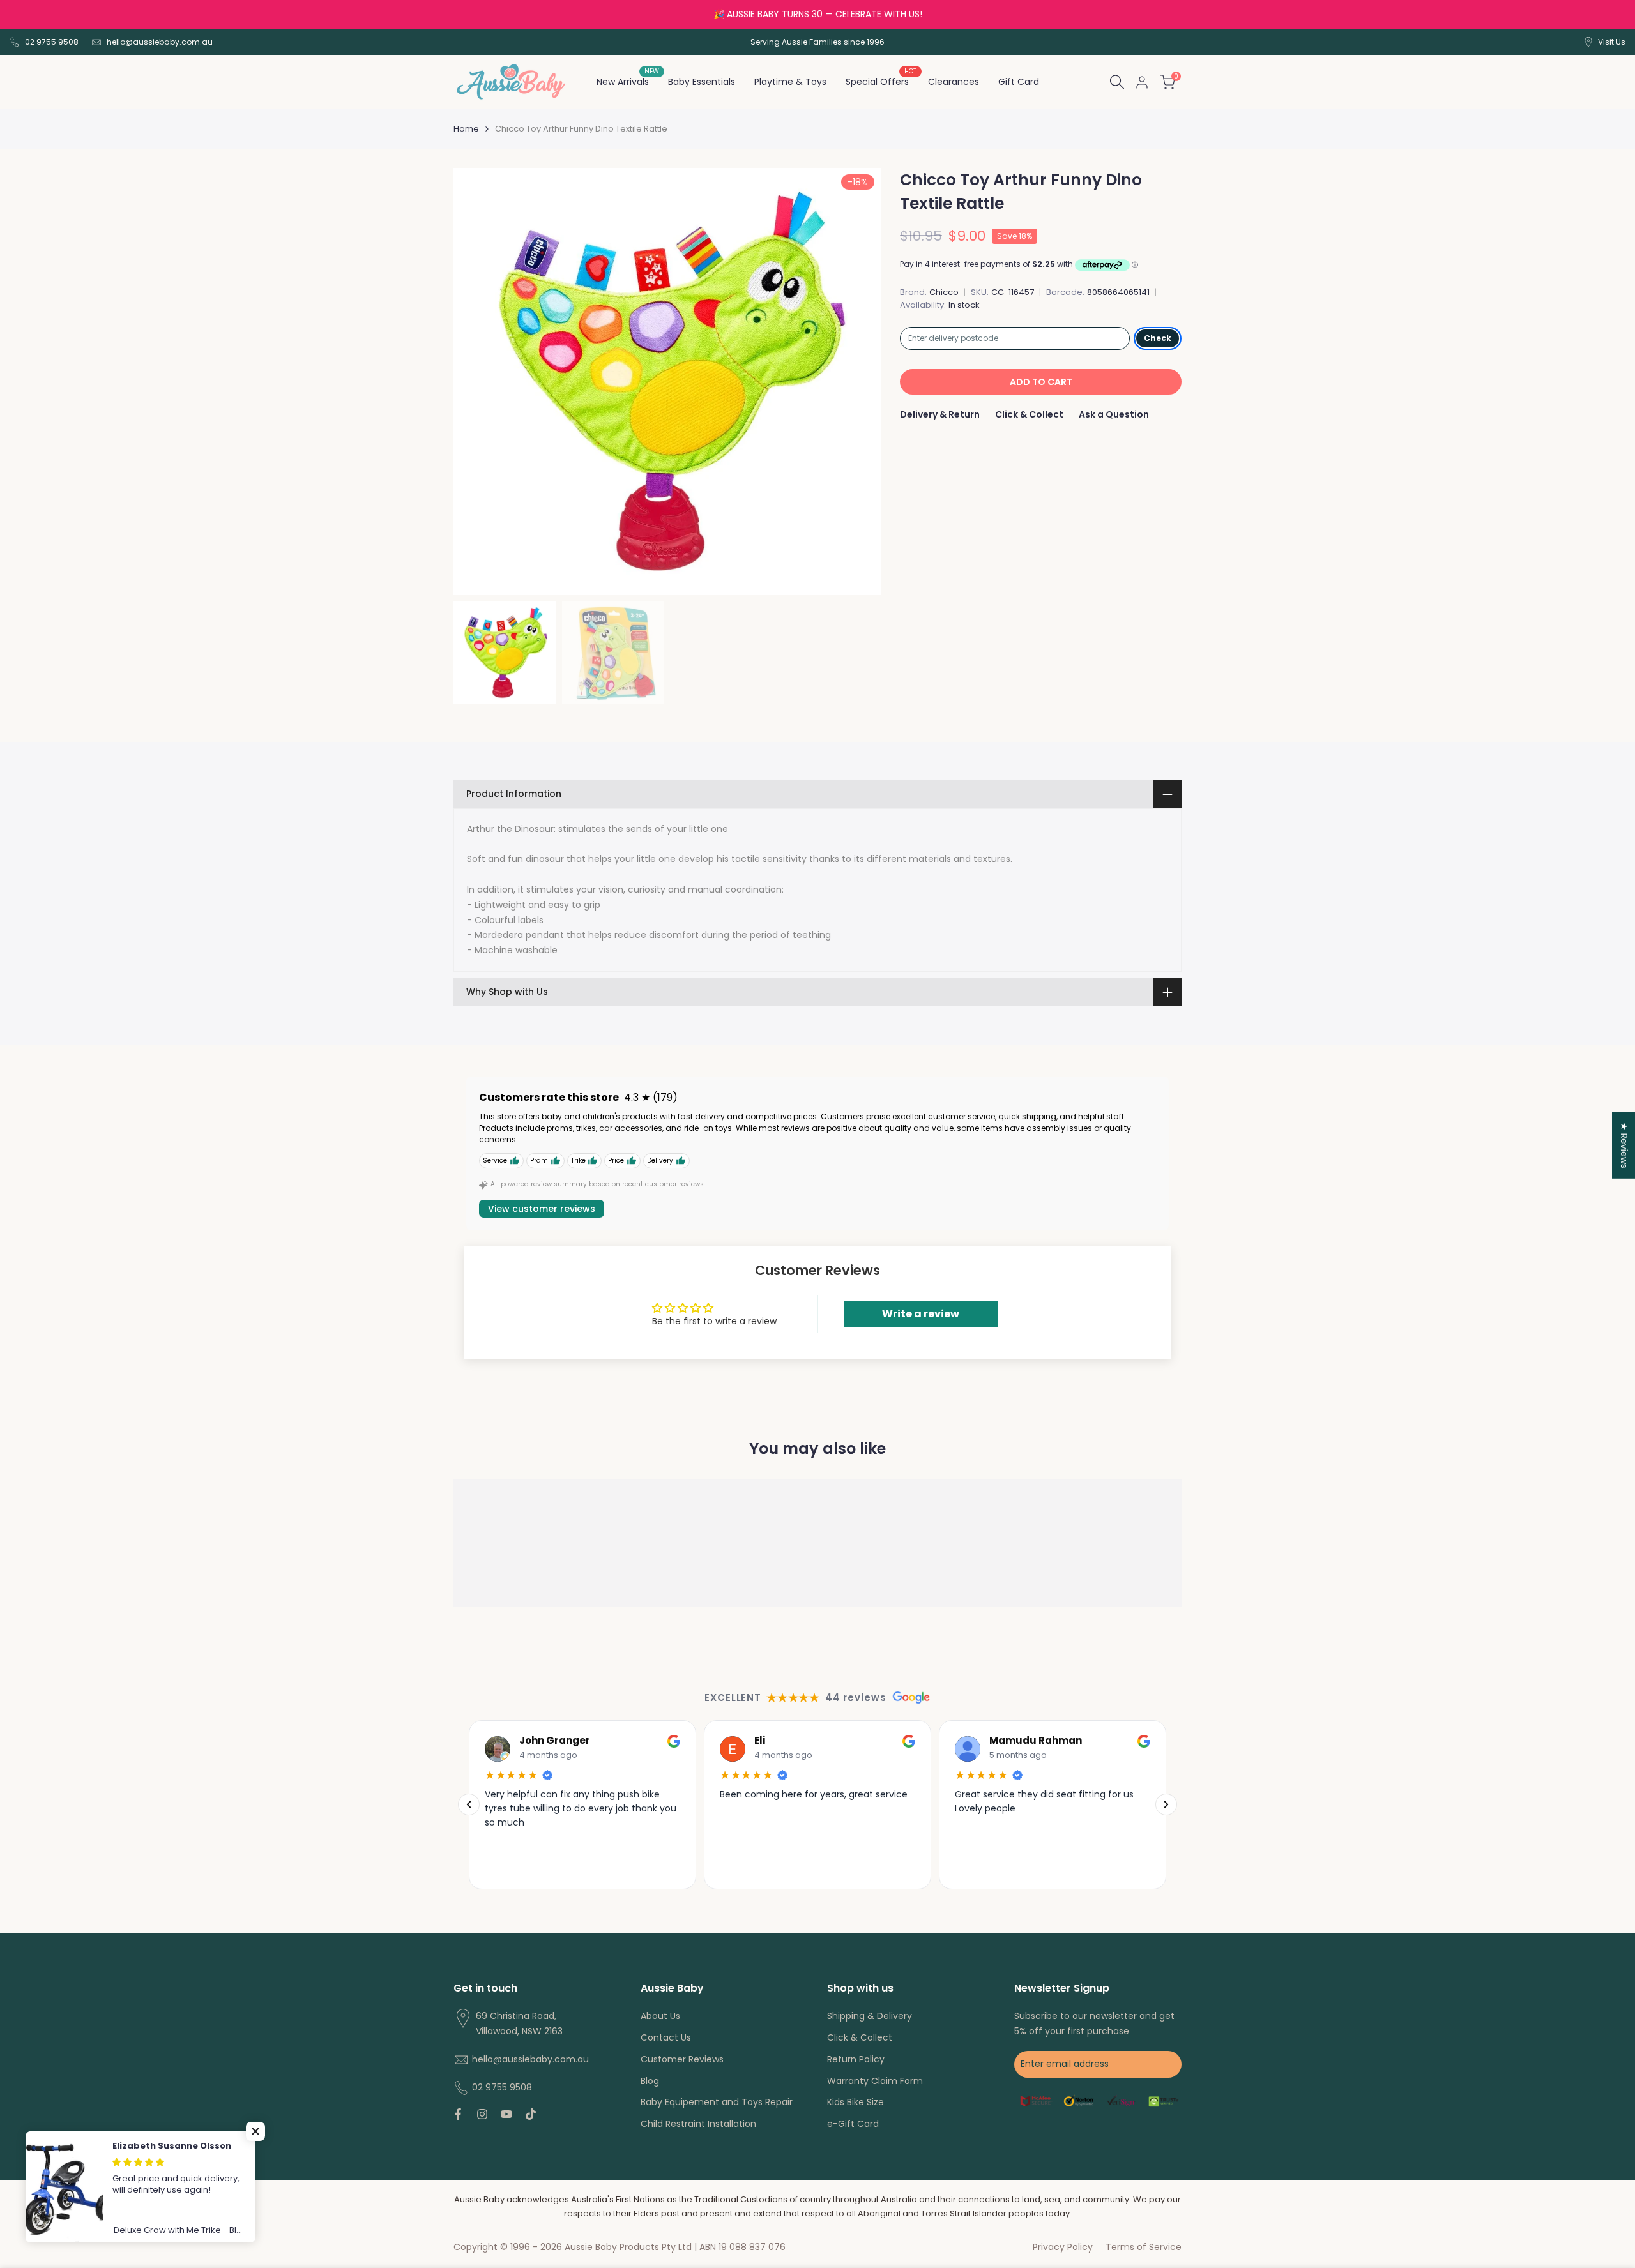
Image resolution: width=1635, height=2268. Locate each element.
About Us (660, 2016)
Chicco (944, 292)
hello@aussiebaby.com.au (160, 42)
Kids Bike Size (856, 2102)
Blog (650, 2081)
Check (1158, 338)
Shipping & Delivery (870, 2016)
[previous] (479, 382)
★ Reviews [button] (1624, 1145)
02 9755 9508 (52, 42)
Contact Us (666, 2037)
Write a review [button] (921, 1314)
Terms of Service (1144, 2247)
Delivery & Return (940, 414)
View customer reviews (542, 1209)
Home (466, 129)
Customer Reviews (682, 2059)
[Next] (1166, 1805)
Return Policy (856, 2059)
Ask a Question (1114, 414)
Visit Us (1612, 42)
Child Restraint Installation (698, 2124)
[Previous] (469, 1805)
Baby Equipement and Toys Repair (717, 2102)
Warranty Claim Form (875, 2081)
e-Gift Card (853, 2124)
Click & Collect (1029, 414)
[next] (855, 382)
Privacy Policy (1063, 2247)
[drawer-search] (1117, 82)
